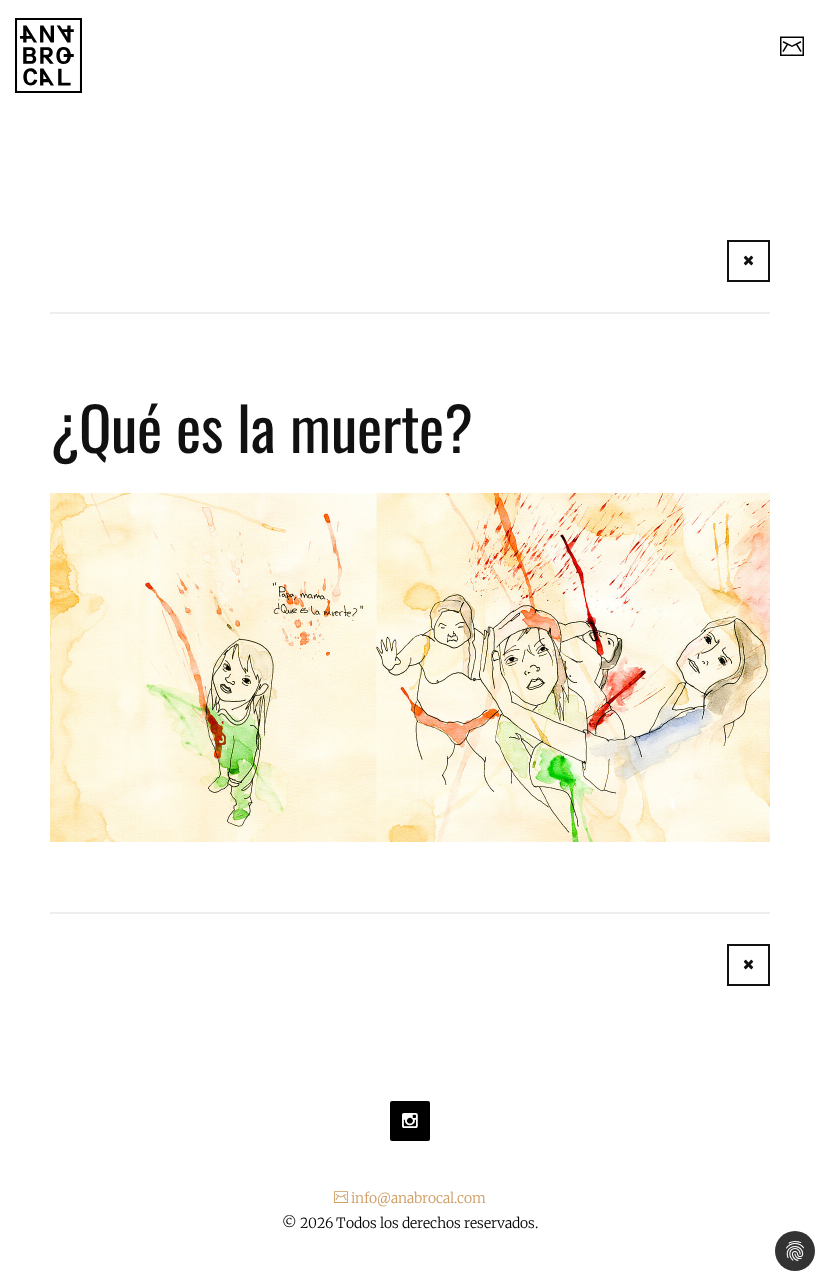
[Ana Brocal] (48, 55)
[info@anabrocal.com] (792, 48)
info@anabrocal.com (417, 1198)
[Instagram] (410, 1121)
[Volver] (748, 261)
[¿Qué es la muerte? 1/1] (410, 666)
